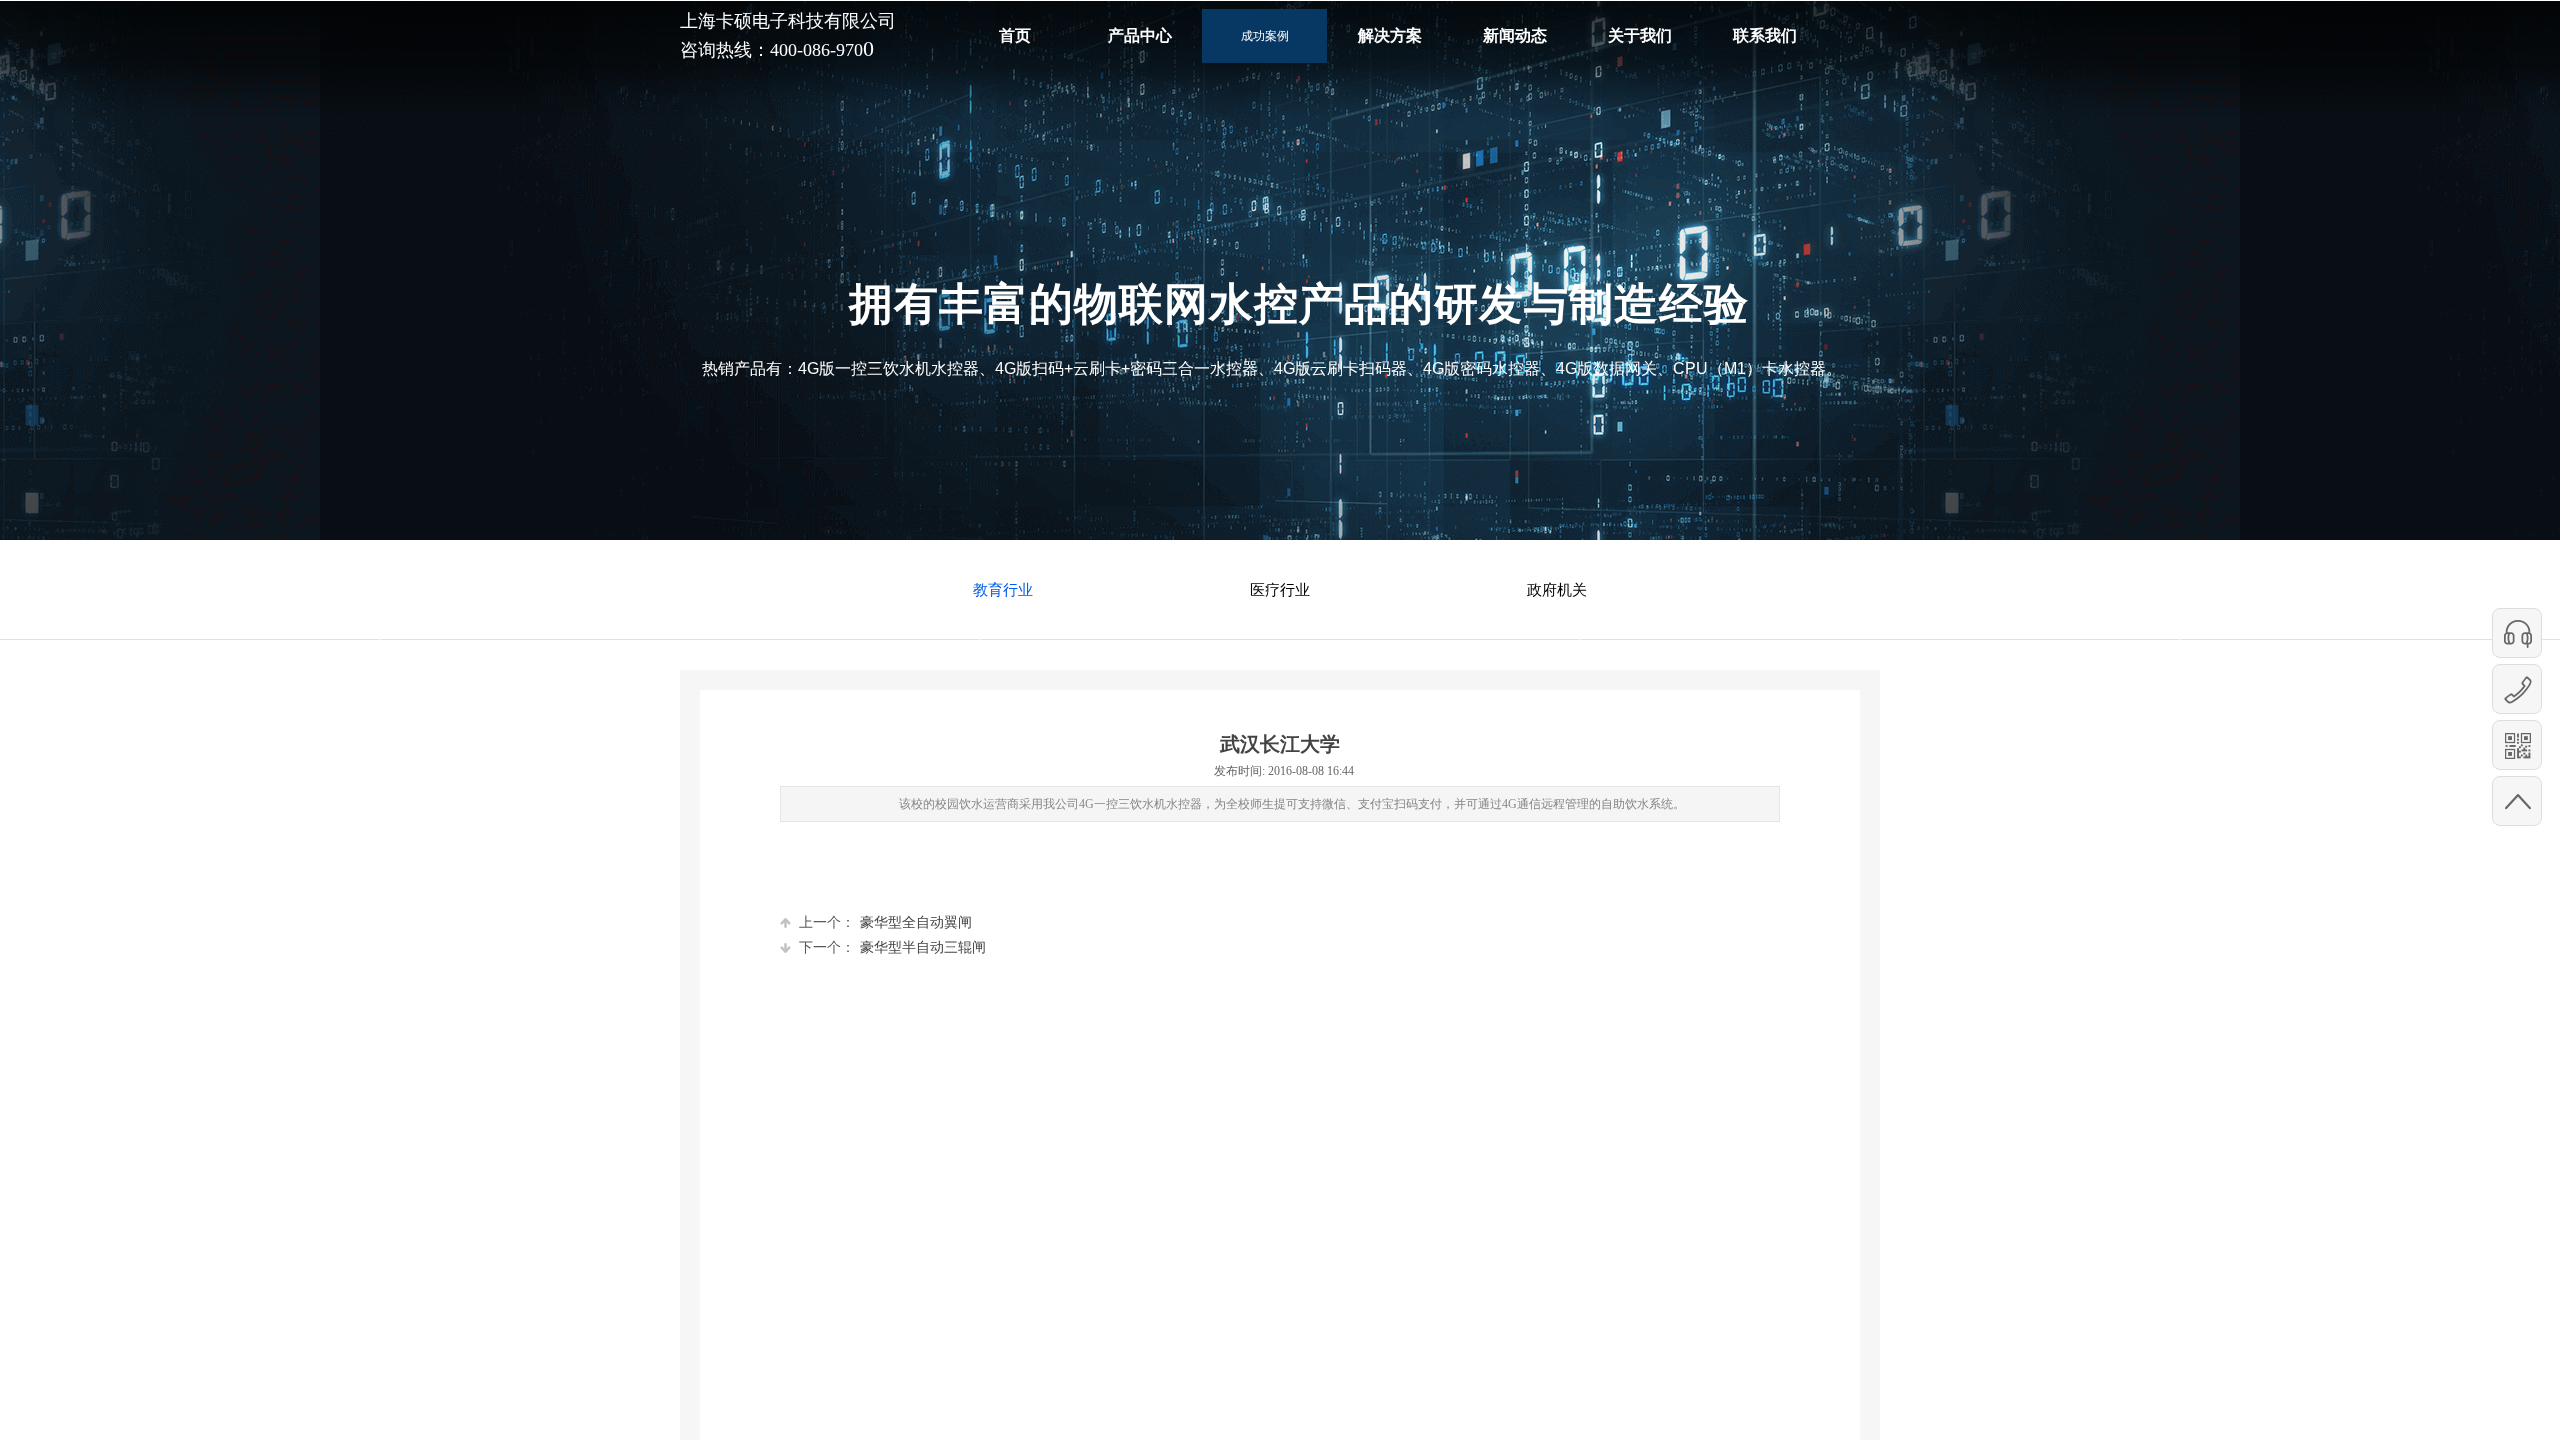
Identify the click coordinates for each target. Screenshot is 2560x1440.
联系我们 (1765, 35)
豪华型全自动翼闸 (885, 922)
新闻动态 (1515, 35)
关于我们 (1640, 35)
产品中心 (1140, 35)
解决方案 (1390, 35)
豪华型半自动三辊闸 (892, 947)
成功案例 (1265, 36)
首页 (1015, 35)
